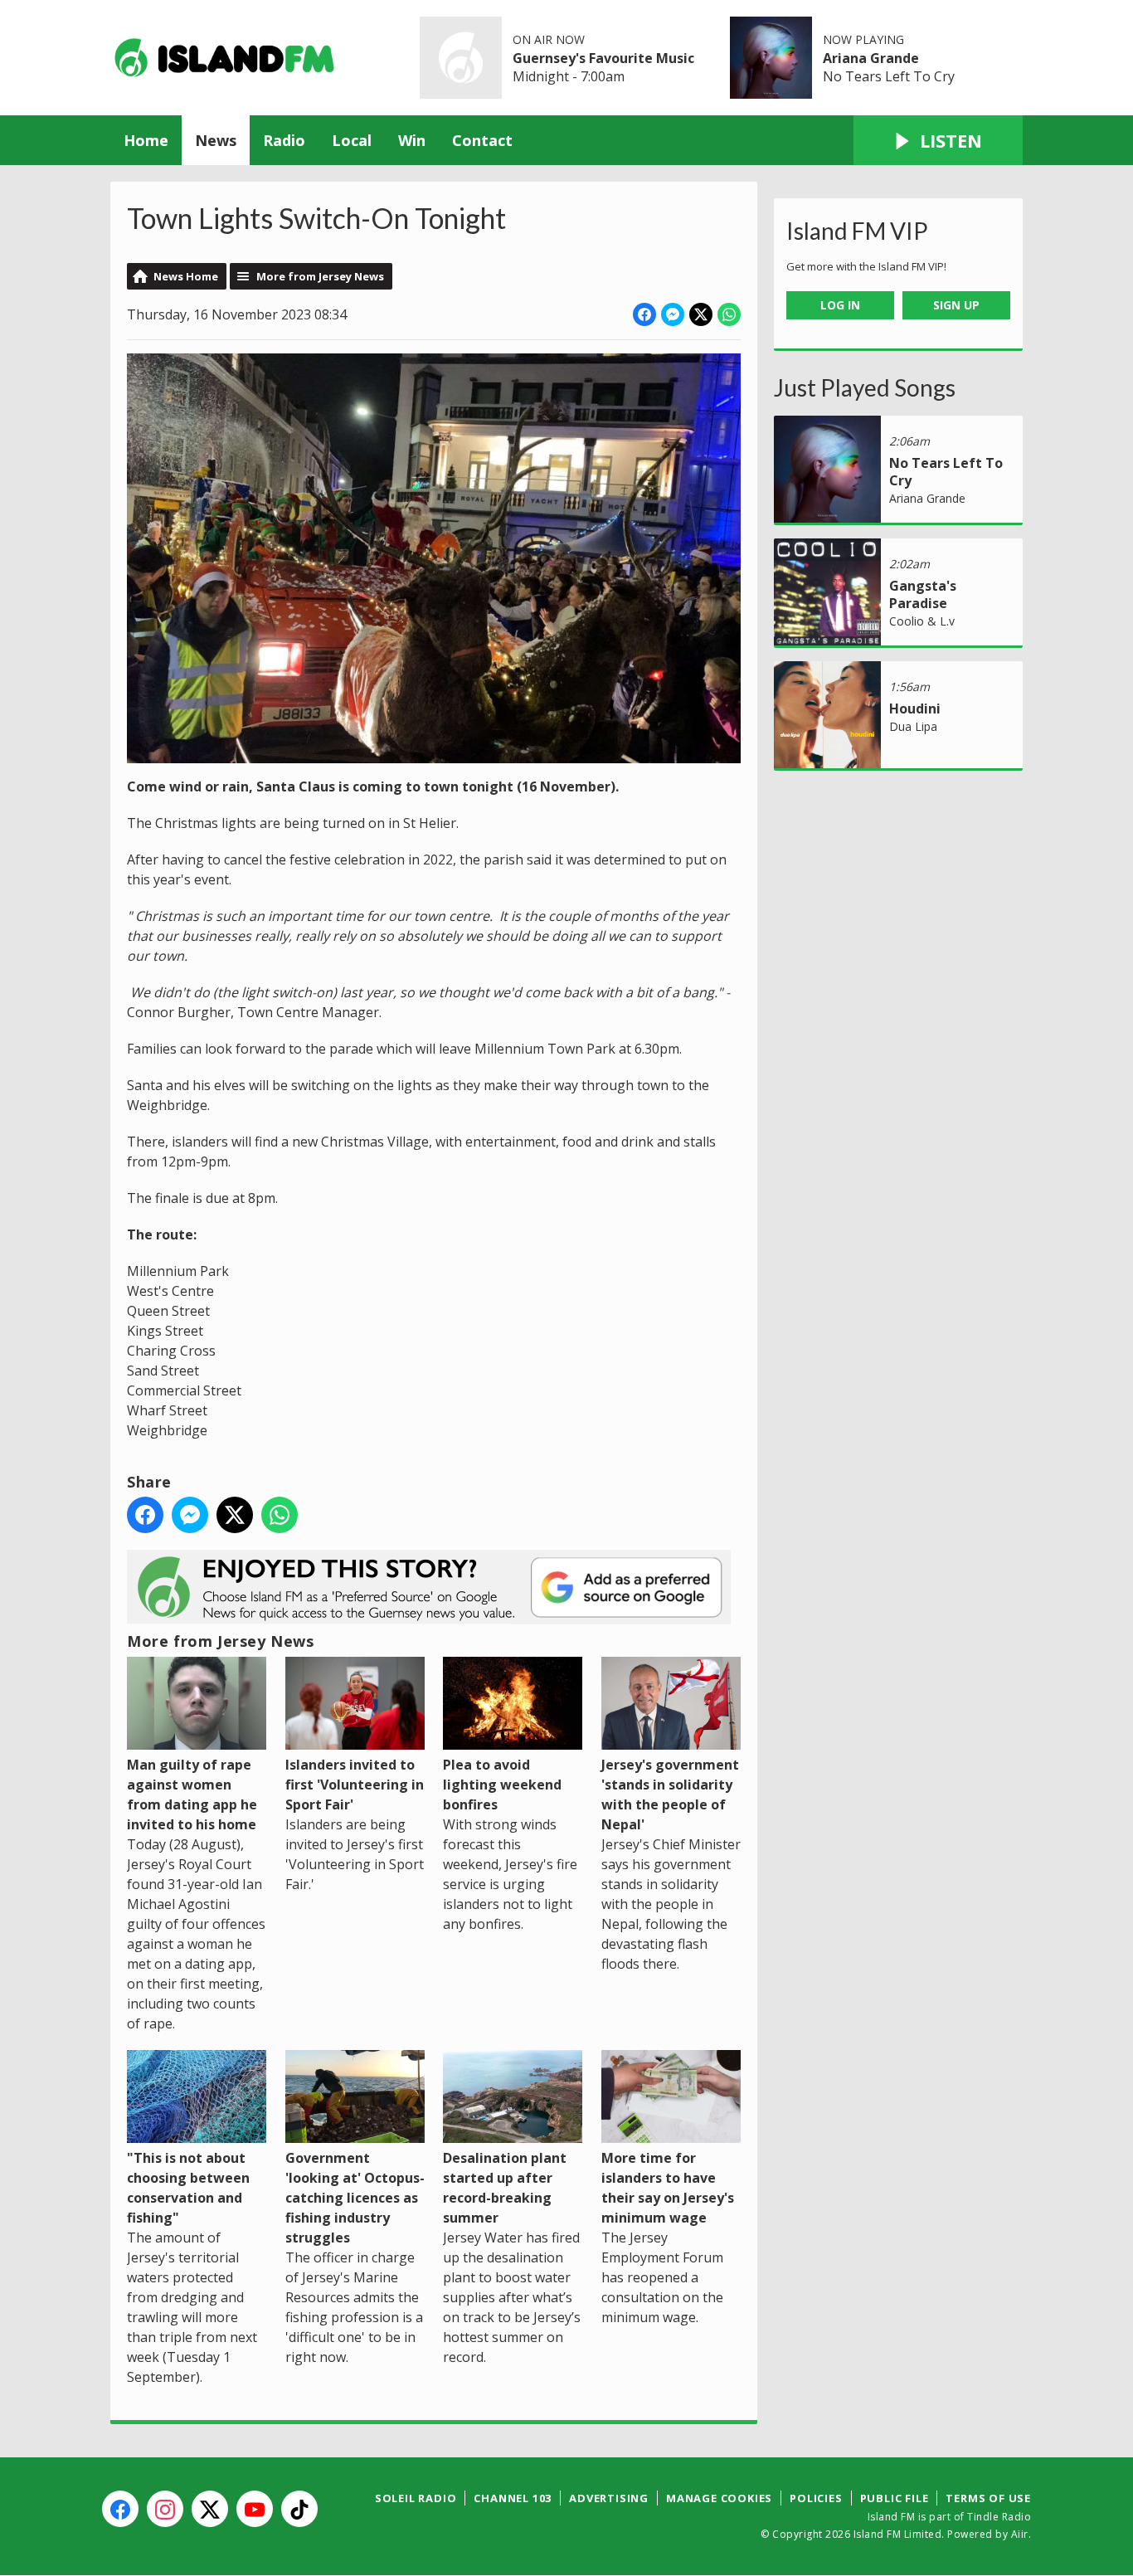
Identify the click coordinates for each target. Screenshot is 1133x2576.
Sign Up (956, 305)
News (216, 140)
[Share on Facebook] (644, 314)
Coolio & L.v (922, 621)
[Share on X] (701, 314)
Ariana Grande (871, 58)
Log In (840, 305)
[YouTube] (255, 2509)
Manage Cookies (719, 2498)
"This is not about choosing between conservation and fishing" (188, 2188)
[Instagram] (165, 2509)
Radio (284, 140)
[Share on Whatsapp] (729, 314)
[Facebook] (120, 2509)
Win (412, 140)
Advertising (609, 2498)
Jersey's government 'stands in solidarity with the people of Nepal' (670, 1794)
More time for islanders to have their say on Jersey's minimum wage (668, 2188)
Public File (895, 2498)
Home (146, 140)
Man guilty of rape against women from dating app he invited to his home (192, 1794)
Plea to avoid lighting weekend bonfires (502, 1785)
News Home (186, 276)
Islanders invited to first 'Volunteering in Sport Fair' (355, 1785)
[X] (210, 2509)
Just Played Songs (865, 387)
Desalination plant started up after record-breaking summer (505, 2188)
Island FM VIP (857, 231)
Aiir (1020, 2534)
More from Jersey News (320, 276)
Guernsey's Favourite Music (603, 58)
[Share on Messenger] (673, 314)
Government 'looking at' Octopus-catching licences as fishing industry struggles (355, 2198)
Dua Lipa (913, 726)
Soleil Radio (416, 2498)
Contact (482, 140)
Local (352, 140)
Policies (816, 2498)
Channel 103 (513, 2498)
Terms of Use (988, 2498)
